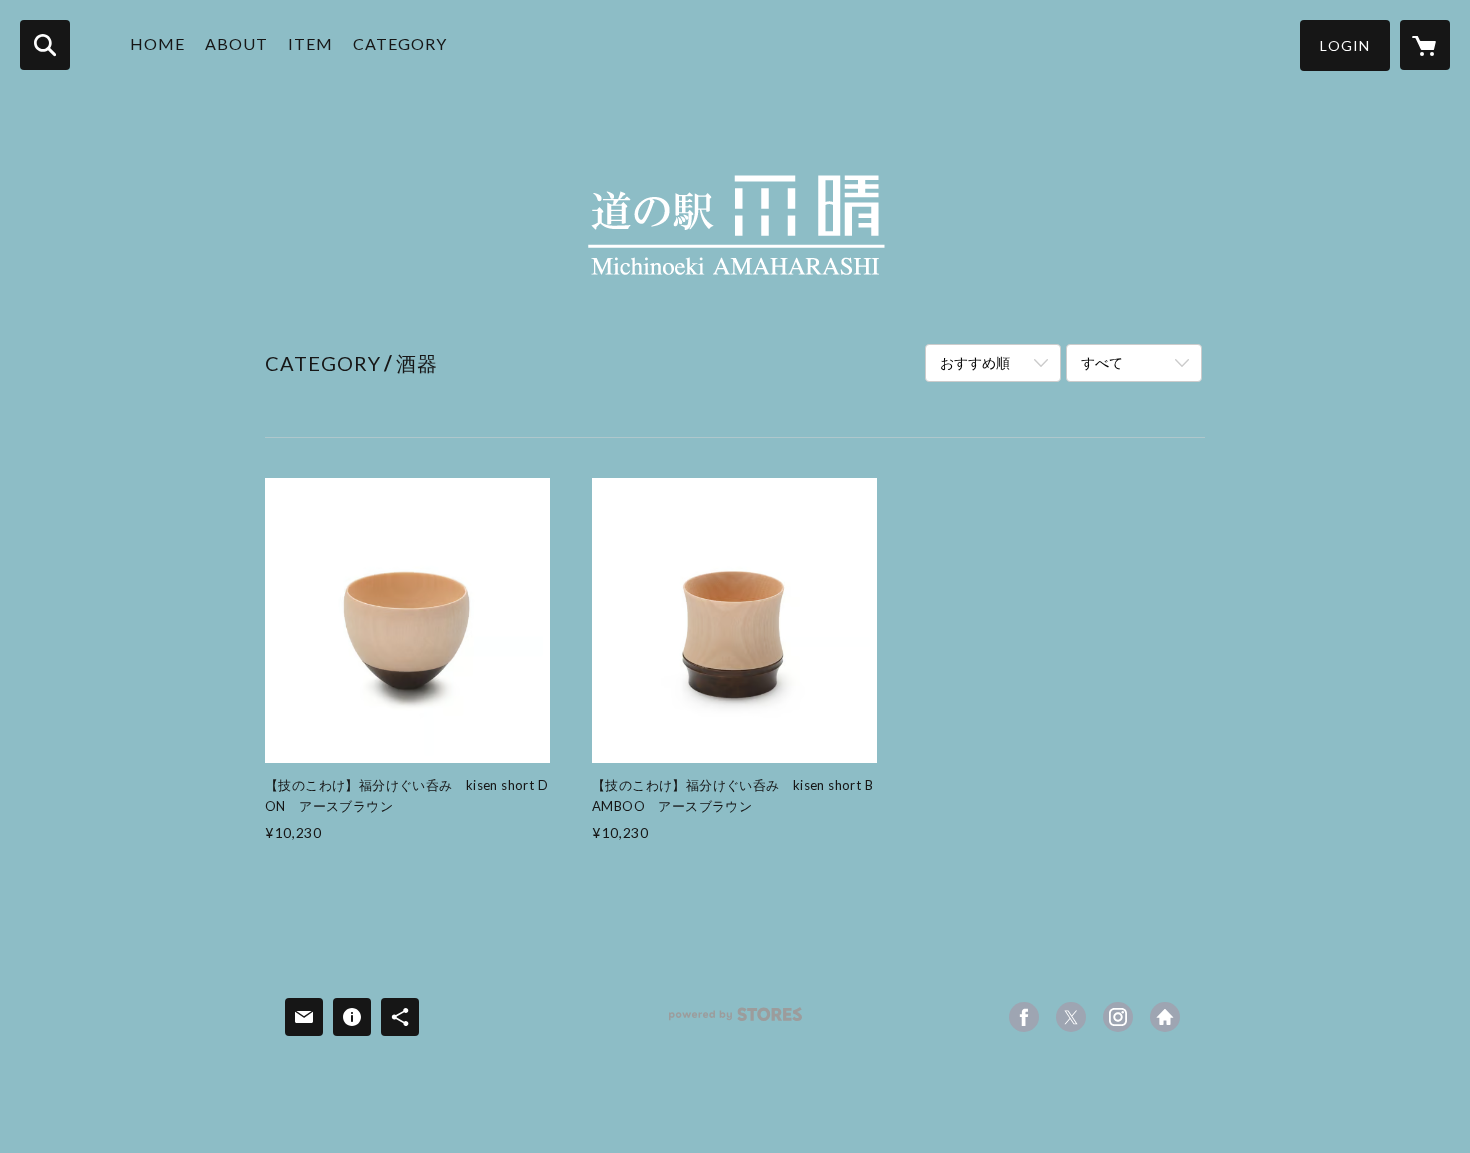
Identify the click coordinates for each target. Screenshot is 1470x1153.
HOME (157, 43)
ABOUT (236, 43)
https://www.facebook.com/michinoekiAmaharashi (1024, 1017)
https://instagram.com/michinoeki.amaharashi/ (1118, 1017)
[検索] (45, 45)
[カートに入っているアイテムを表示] (1425, 45)
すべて (1102, 362)
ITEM (310, 43)
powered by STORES (735, 1021)
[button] (1345, 45)
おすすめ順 (975, 362)
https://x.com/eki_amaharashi (1071, 1017)
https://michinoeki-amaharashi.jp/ (1165, 1017)
